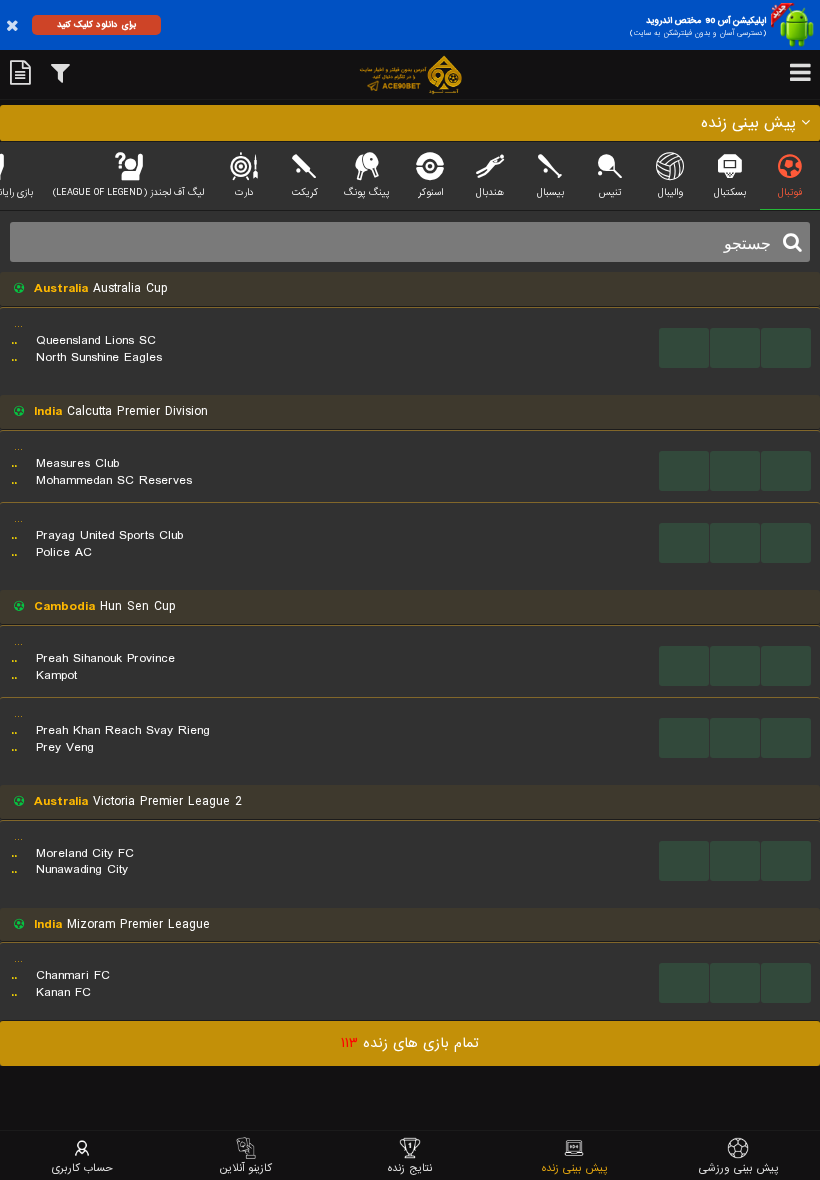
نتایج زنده (410, 1167)
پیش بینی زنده (574, 1167)
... (684, 347)
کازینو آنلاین (246, 1167)
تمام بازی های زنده (410, 1043)
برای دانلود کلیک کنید (96, 24)
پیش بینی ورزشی (738, 1167)
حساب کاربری (82, 1167)
